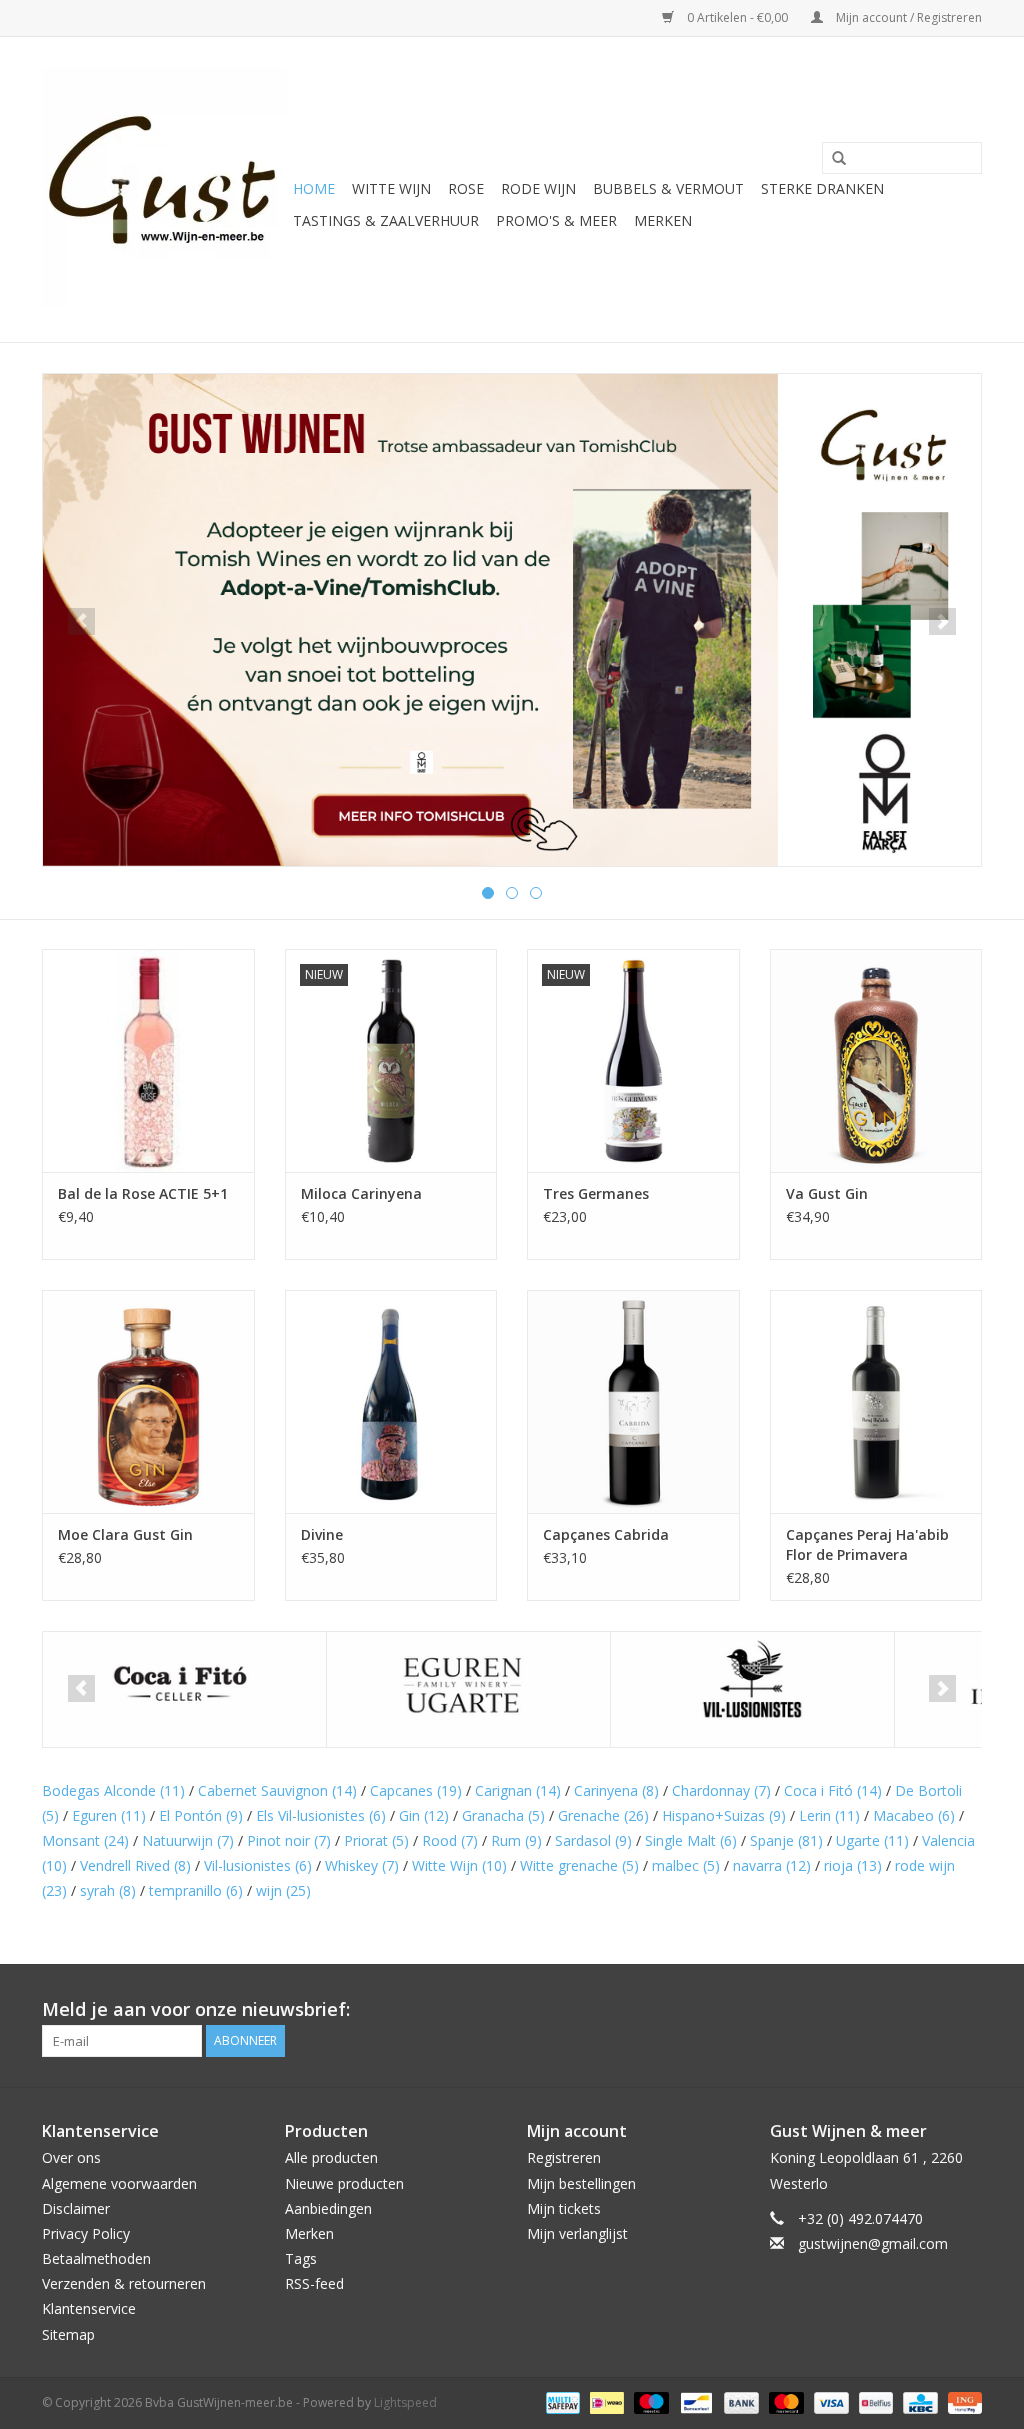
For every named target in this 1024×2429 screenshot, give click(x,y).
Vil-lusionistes (258, 1865)
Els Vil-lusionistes (321, 1815)
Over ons (71, 2157)
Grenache (603, 1815)
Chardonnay (721, 1790)
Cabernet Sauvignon (277, 1790)
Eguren (109, 1815)
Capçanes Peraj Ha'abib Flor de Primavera (867, 1544)
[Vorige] (81, 621)
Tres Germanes (596, 1193)
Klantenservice (89, 2308)
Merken (663, 220)
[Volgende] (942, 621)
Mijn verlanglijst (577, 2233)
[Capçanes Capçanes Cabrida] (633, 1401)
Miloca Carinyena (361, 1193)
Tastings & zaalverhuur (386, 220)
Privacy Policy (86, 2233)
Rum (516, 1840)
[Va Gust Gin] (876, 1060)
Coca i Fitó (833, 1790)
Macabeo (914, 1815)
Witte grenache (579, 1865)
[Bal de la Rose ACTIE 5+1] (148, 1060)
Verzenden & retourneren (124, 2283)
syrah (108, 1890)
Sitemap (68, 2334)
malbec (686, 1865)
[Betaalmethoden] (561, 2401)
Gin (424, 1815)
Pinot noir (289, 1840)
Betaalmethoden (96, 2258)
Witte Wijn (459, 1865)
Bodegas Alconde (113, 1790)
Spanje (786, 1840)
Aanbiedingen (328, 2208)
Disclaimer (76, 2208)
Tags (301, 2258)
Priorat (376, 1840)
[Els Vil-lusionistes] (752, 1689)
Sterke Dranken (822, 188)
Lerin (829, 1815)
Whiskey (362, 1865)
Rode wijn (538, 188)
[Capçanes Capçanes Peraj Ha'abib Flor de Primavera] (876, 1401)
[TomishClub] (512, 620)
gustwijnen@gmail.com (873, 2243)
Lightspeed (405, 2402)
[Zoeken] (832, 159)
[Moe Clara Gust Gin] (148, 1401)
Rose (466, 188)
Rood (450, 1840)
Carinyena (616, 1790)
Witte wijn (391, 188)
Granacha (503, 1815)
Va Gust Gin (827, 1193)
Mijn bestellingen (581, 2183)
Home (314, 188)
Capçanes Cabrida (606, 1534)
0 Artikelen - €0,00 (737, 17)
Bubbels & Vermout (668, 188)
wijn (283, 1890)
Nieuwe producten (344, 2183)
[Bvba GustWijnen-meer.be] (164, 189)
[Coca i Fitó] (184, 1689)
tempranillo (196, 1890)
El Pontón (201, 1815)
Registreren (564, 2157)
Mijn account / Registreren (907, 17)
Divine (322, 1534)
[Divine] (391, 1401)
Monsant (85, 1840)
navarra (772, 1865)
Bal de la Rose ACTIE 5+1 (143, 1193)
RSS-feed (314, 2283)
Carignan (518, 1790)
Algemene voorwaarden (119, 2183)
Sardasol (593, 1840)
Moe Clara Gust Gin (125, 1534)
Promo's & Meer (556, 220)
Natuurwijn (188, 1840)
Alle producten (331, 2157)
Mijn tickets (564, 2208)
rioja (853, 1865)
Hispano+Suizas (724, 1815)
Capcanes (416, 1790)
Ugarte (872, 1840)
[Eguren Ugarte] (468, 1689)
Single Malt (691, 1840)
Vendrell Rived (135, 1865)
